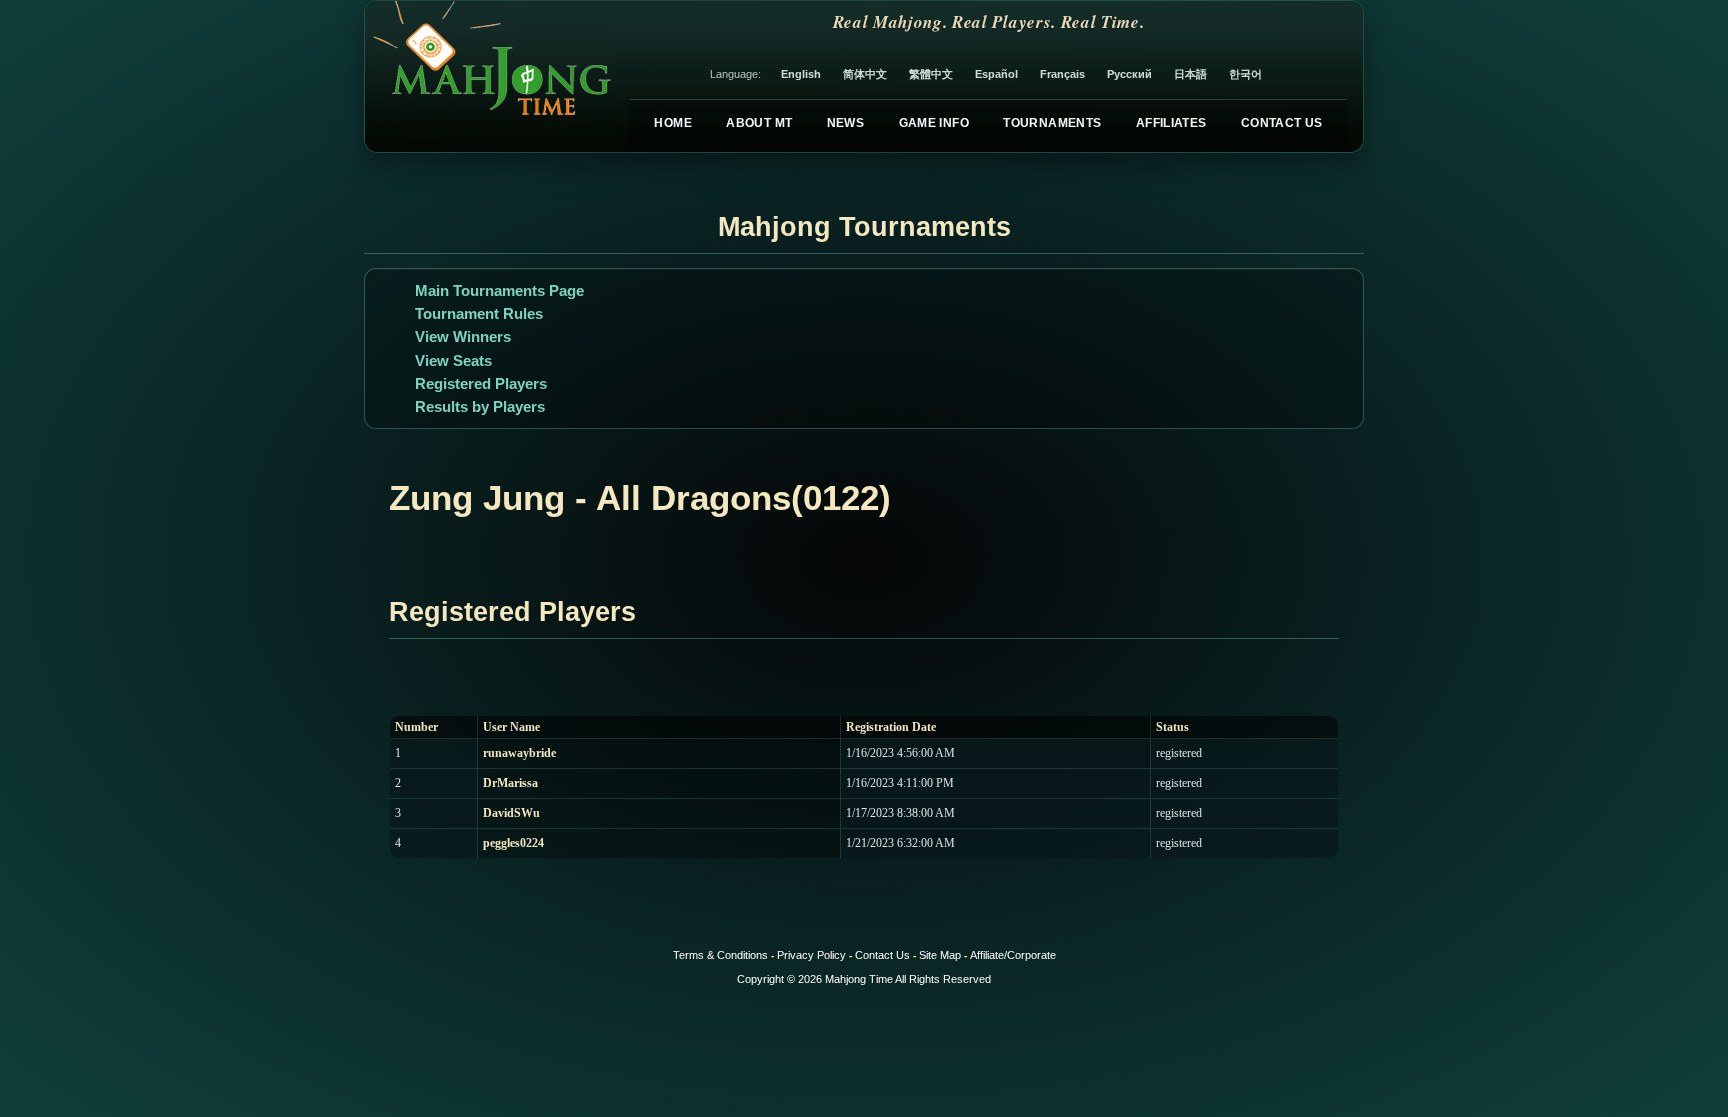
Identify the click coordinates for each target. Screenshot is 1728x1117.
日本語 (1190, 74)
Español (996, 74)
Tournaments (1052, 123)
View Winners (463, 336)
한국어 (1245, 74)
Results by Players (480, 406)
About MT (759, 123)
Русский (1129, 74)
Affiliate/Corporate (1013, 955)
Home (672, 123)
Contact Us (1282, 123)
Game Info (934, 123)
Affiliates (1171, 123)
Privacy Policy (811, 955)
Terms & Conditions (720, 955)
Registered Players (481, 383)
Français (1062, 74)
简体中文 (865, 74)
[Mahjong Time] (489, 76)
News (845, 123)
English (801, 74)
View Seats (453, 360)
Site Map (940, 955)
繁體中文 (931, 74)
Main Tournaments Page (499, 290)
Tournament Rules (479, 313)
